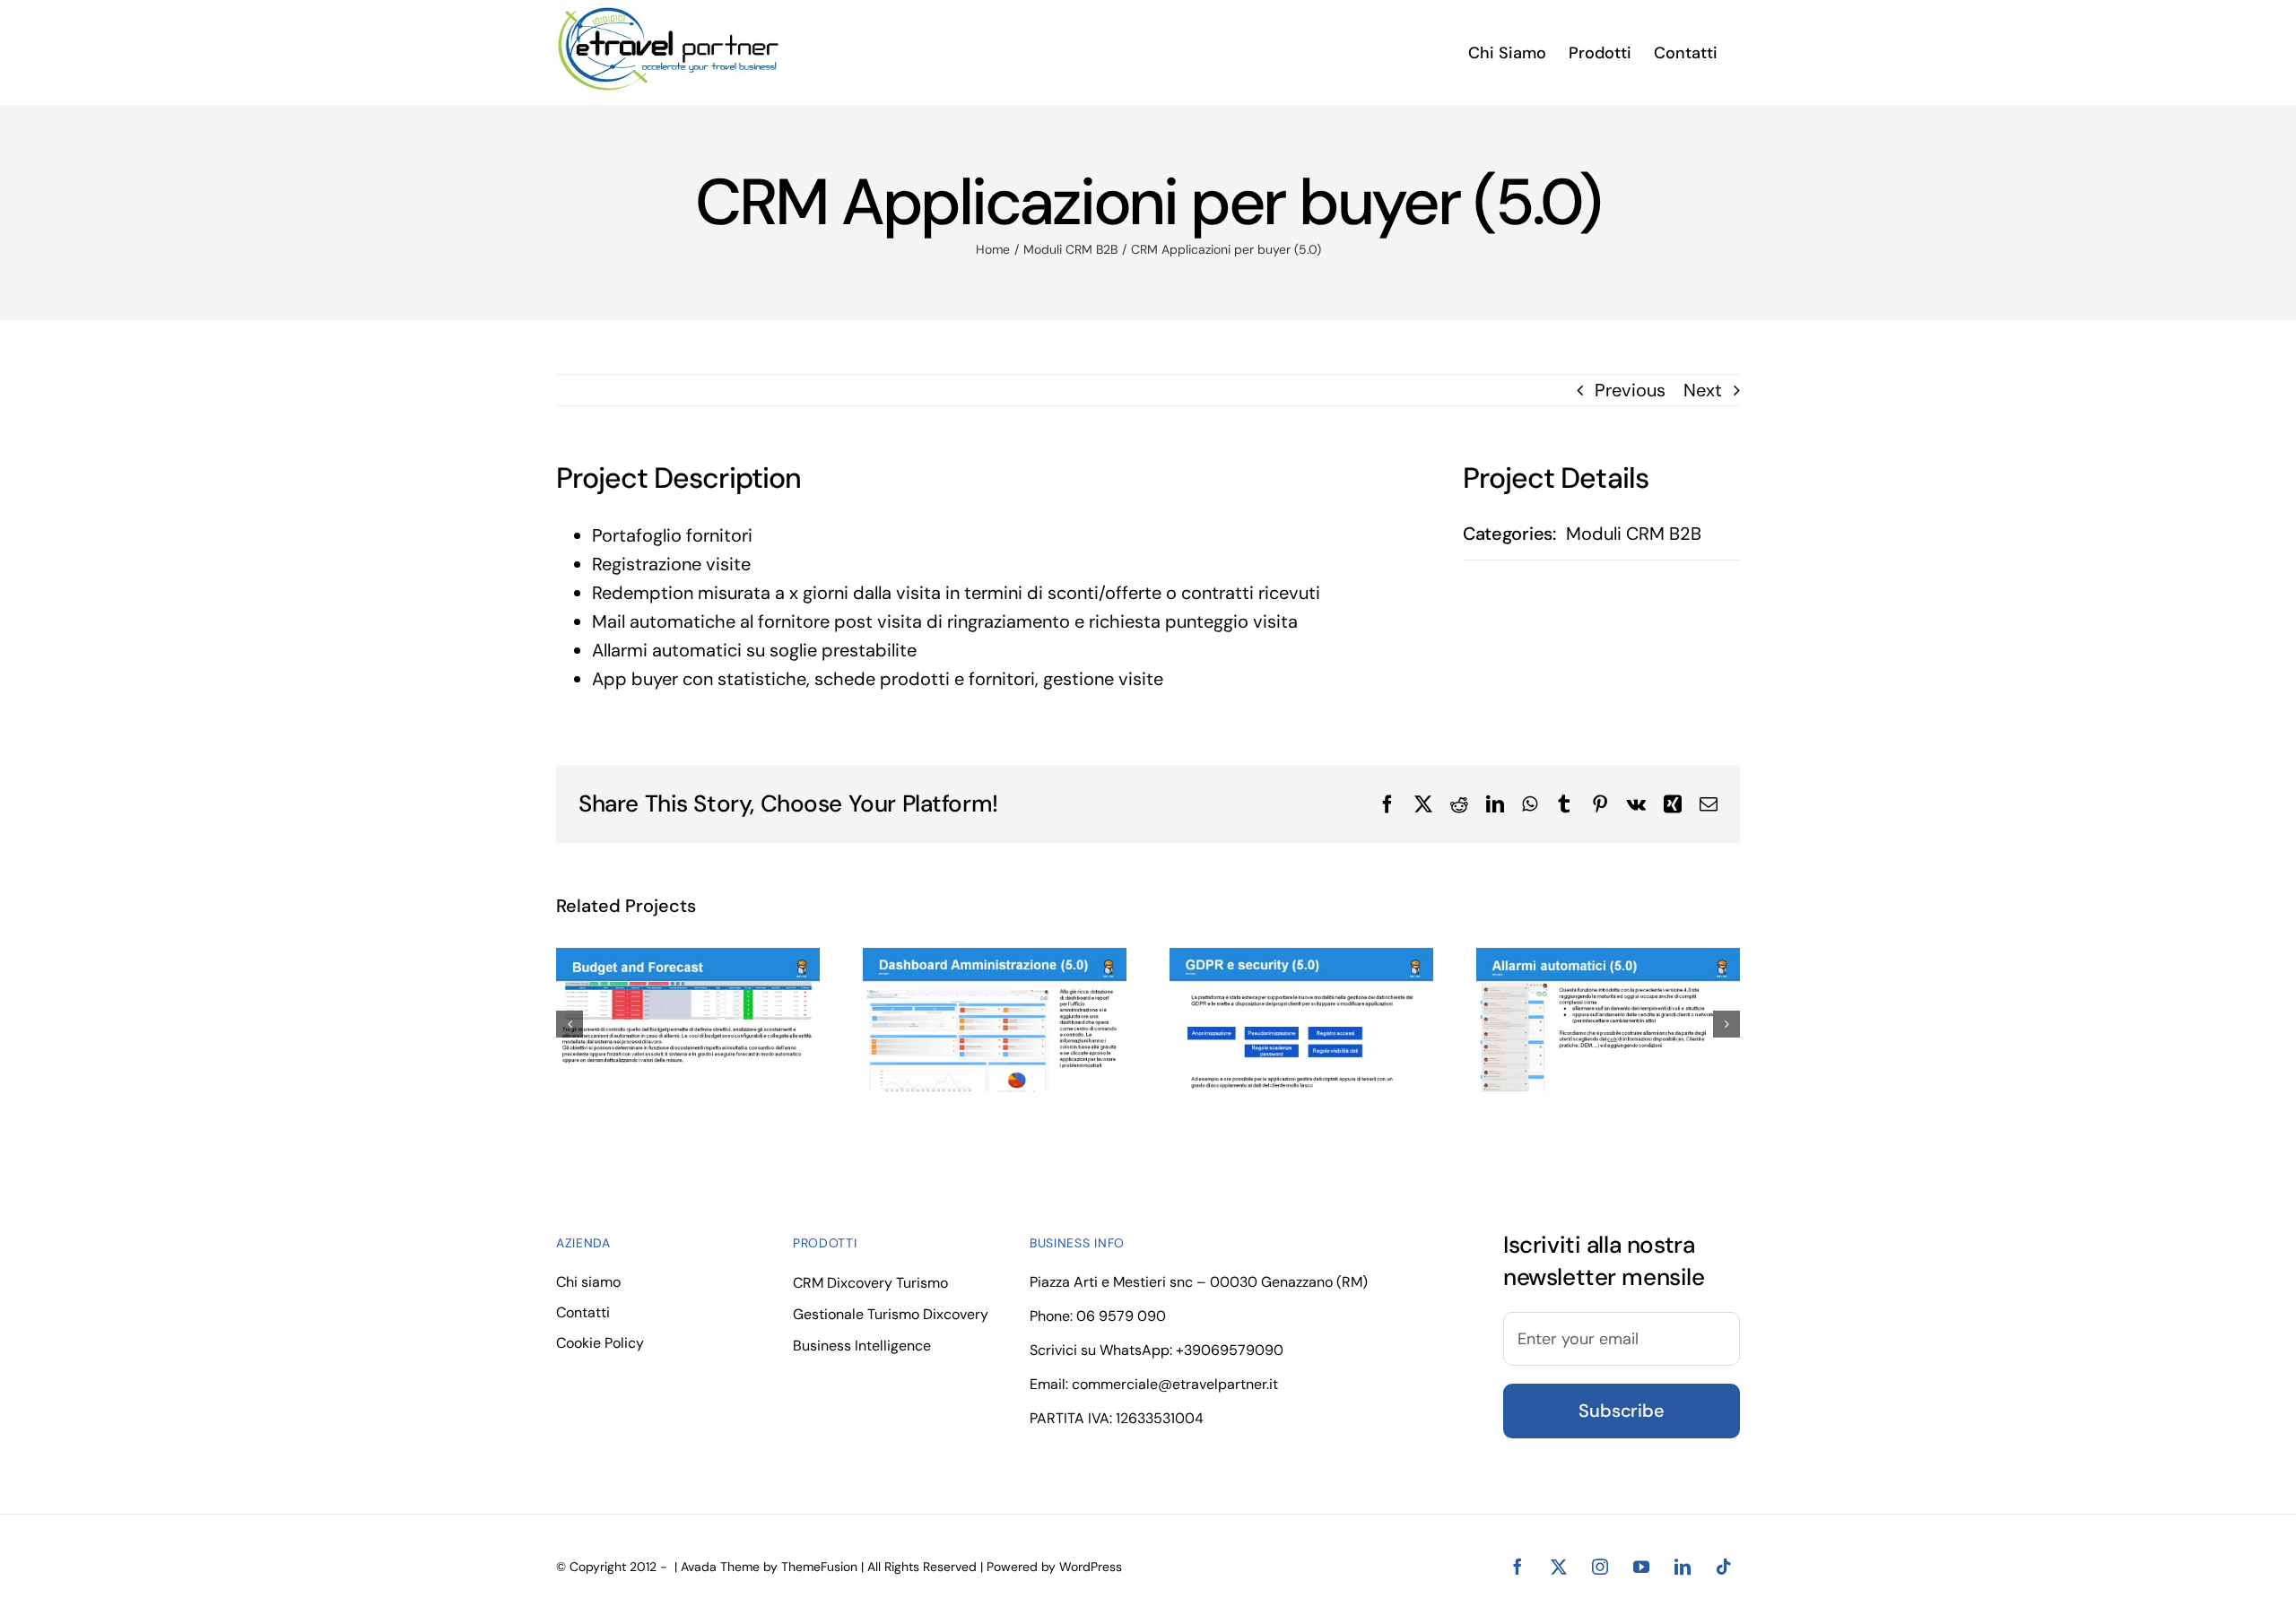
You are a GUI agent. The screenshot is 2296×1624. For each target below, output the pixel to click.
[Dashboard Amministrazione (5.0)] (995, 1022)
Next (1703, 390)
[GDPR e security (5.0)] (1301, 1022)
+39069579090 (1230, 1350)
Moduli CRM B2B (1634, 534)
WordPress (1091, 1567)
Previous (1630, 390)
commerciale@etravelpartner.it (1175, 1384)
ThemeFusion (819, 1567)
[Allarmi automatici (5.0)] (1608, 1022)
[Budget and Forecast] (688, 1022)
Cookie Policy (600, 1343)
